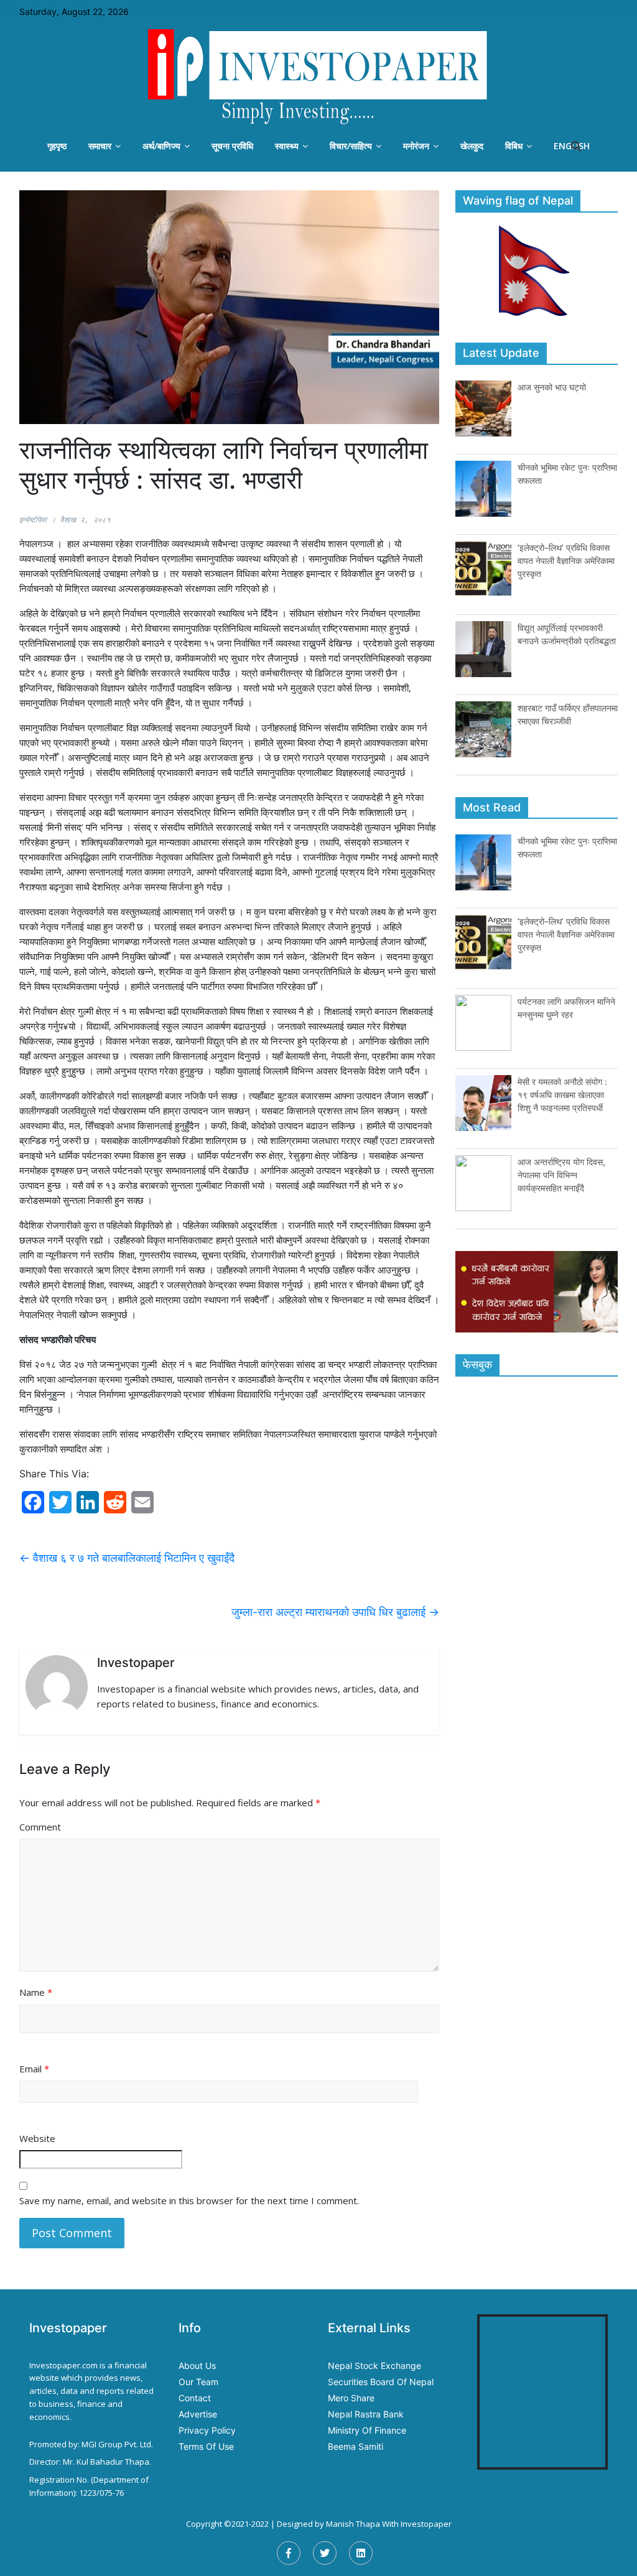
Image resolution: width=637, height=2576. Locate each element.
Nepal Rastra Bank (366, 2414)
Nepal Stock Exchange (374, 2366)
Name (36, 1992)
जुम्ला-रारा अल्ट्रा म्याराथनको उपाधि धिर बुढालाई (335, 1612)
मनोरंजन (416, 146)
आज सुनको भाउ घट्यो (552, 387)
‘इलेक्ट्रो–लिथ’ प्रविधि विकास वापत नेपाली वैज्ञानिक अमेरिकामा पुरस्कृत (566, 561)
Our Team (198, 2382)
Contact (195, 2398)
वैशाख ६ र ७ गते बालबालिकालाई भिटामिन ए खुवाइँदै (127, 1558)
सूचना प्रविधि (232, 146)
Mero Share (351, 2398)
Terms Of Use (206, 2446)
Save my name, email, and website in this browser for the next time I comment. (189, 2200)
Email (34, 2069)
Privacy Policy (207, 2430)
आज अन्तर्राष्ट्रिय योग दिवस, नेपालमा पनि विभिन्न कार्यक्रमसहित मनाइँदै (561, 1175)
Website (37, 2138)
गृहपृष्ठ (57, 146)
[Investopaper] (318, 76)
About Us (197, 2366)
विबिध (514, 146)
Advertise (198, 2414)
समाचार (100, 146)
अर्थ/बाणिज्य (161, 146)
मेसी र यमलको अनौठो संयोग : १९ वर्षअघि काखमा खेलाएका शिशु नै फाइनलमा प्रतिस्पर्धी (562, 1095)
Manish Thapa (353, 2524)
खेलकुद (472, 146)
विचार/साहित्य (351, 146)
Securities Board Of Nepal (381, 2382)
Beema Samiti (356, 2446)
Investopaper (426, 2524)
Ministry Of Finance (367, 2430)
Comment (40, 1827)
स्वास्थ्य (287, 146)
